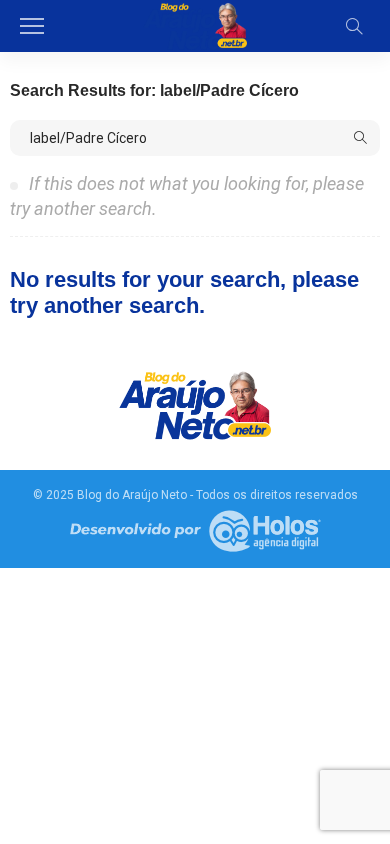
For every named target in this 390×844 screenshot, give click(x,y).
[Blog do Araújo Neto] (195, 24)
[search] (354, 26)
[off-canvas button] (32, 26)
